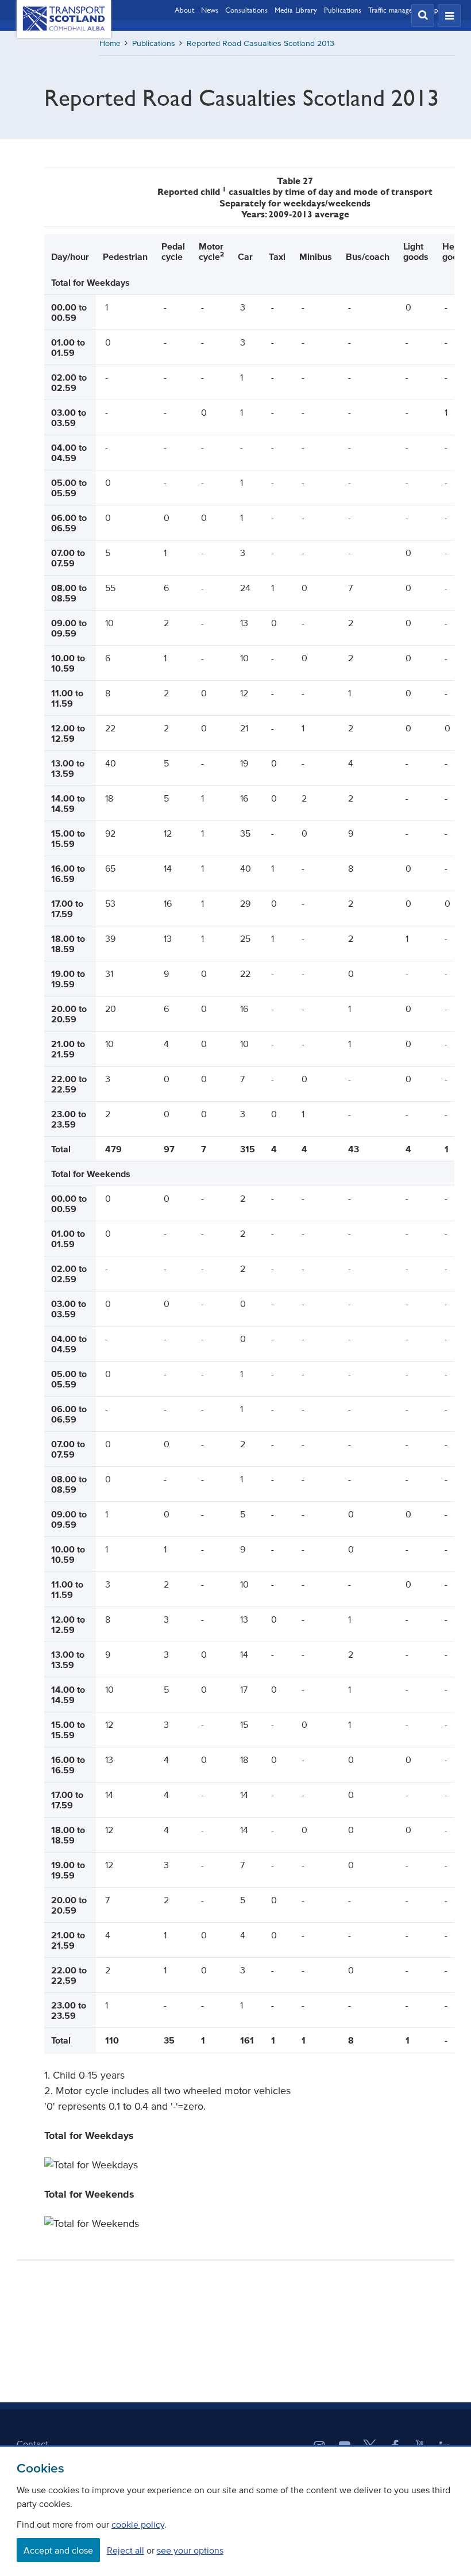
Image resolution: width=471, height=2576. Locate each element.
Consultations (246, 10)
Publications (343, 10)
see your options (190, 2550)
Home (110, 43)
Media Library (296, 10)
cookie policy (138, 2524)
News (210, 10)
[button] (423, 16)
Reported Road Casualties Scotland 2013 (260, 43)
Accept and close (58, 2550)
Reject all (126, 2550)
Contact (32, 2444)
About (184, 10)
